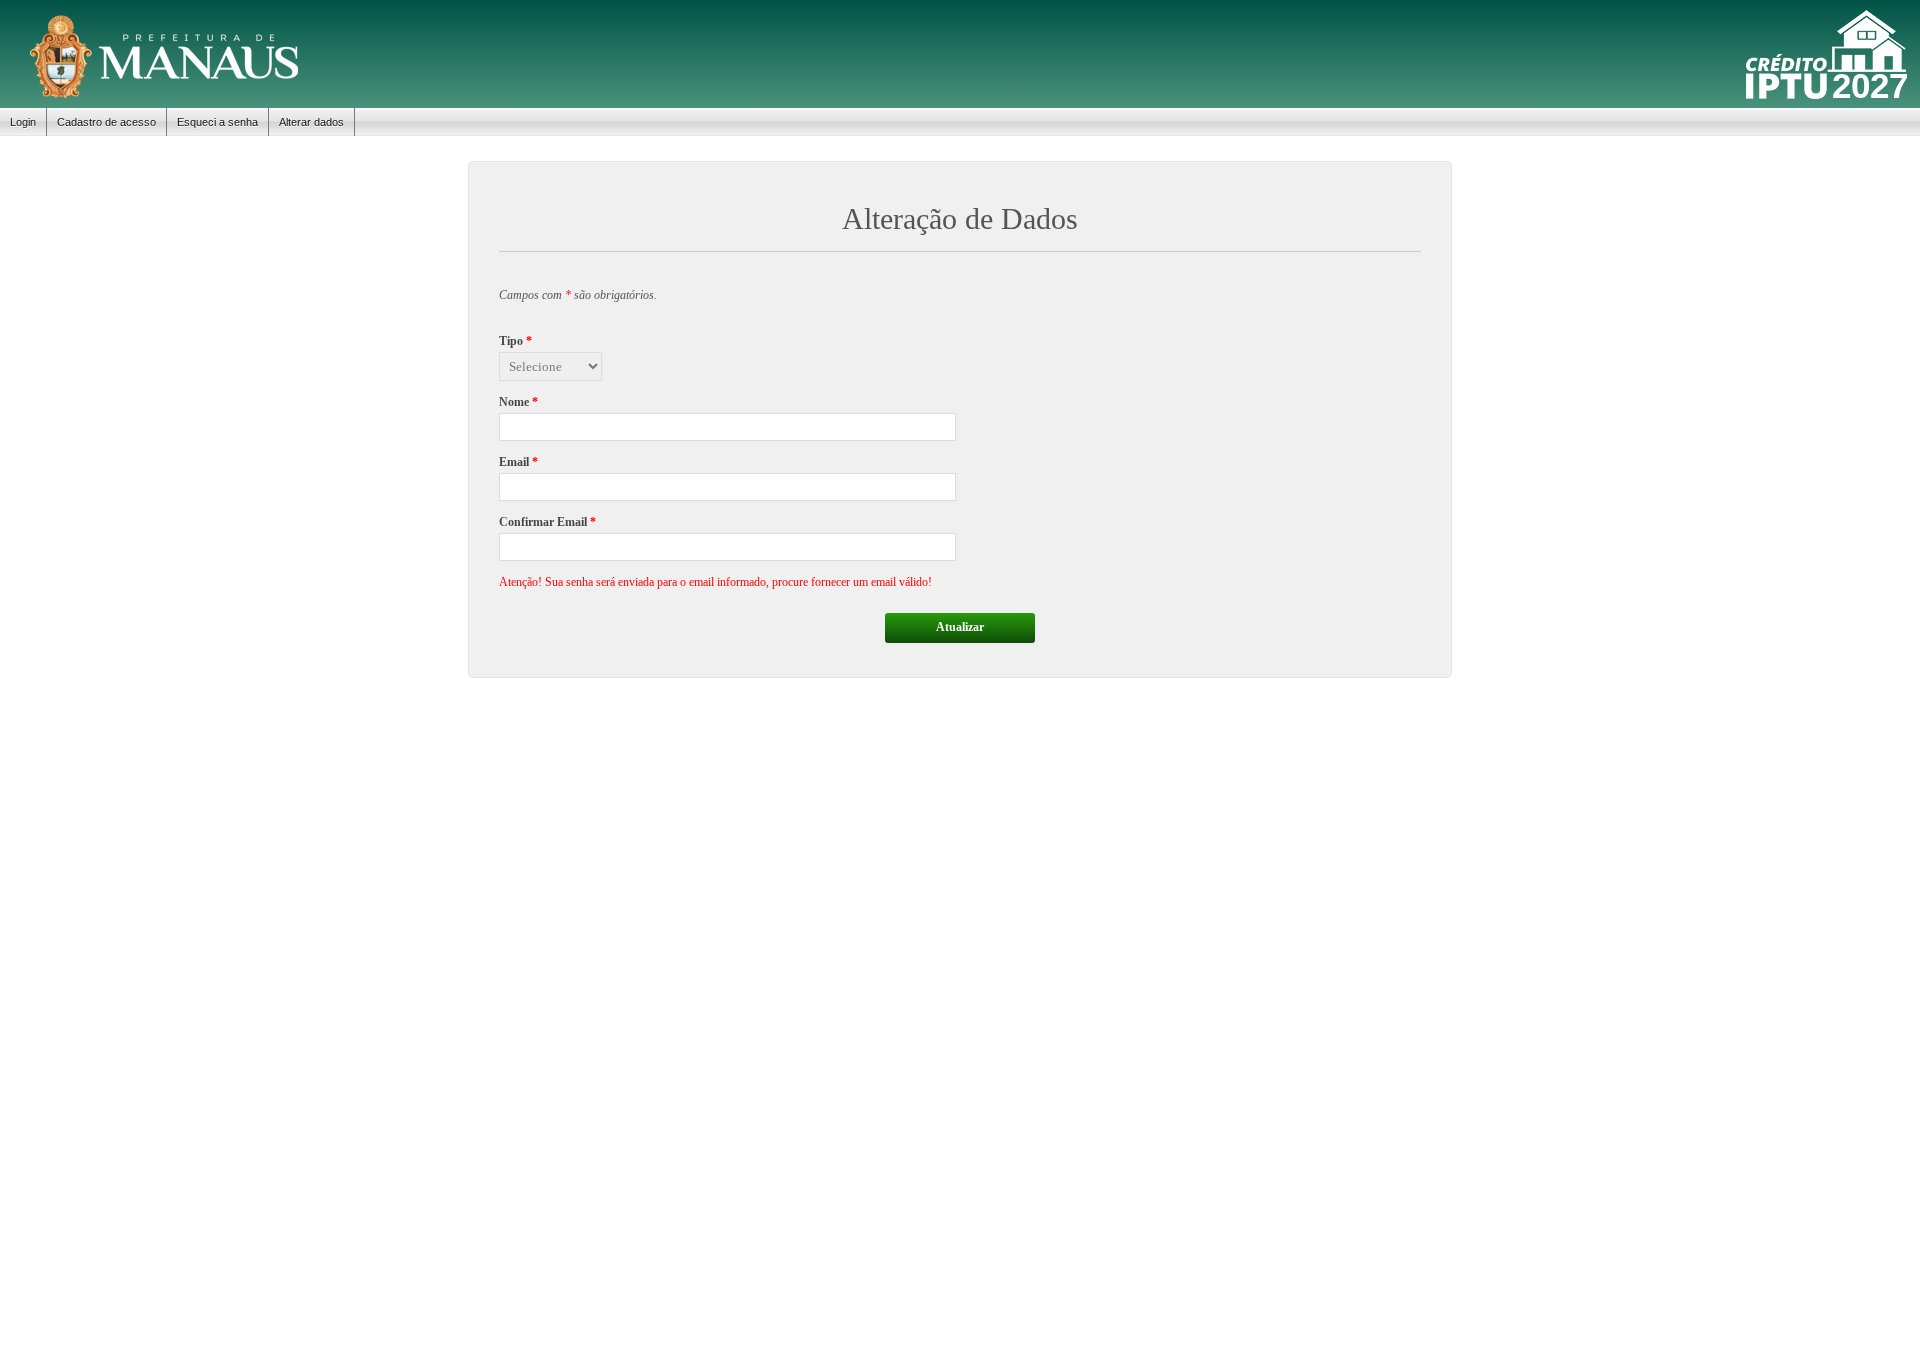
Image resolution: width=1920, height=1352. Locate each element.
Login (23, 122)
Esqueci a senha (217, 122)
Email (518, 462)
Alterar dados (311, 122)
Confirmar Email (547, 522)
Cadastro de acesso (106, 122)
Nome (518, 402)
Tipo (515, 341)
